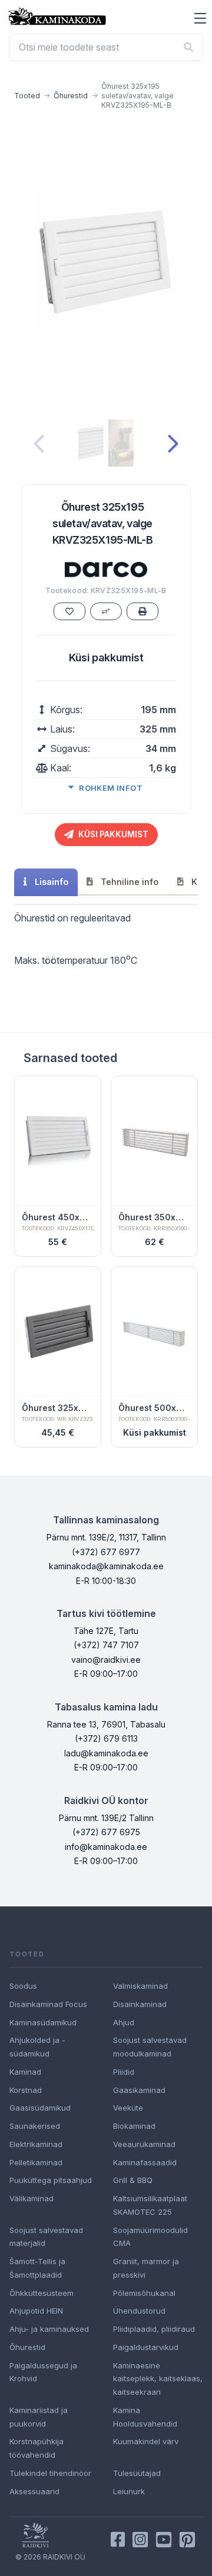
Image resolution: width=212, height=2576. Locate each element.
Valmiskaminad (140, 1986)
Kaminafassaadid (145, 2162)
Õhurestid (71, 96)
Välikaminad (32, 2198)
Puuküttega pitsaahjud (51, 2180)
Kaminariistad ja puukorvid (39, 2417)
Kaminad (25, 2072)
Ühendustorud (139, 2311)
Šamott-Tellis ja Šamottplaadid (37, 2268)
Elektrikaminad (36, 2144)
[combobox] (106, 47)
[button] (200, 18)
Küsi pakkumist (106, 658)
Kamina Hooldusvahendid (145, 2417)
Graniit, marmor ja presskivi (146, 2268)
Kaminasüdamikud (43, 2022)
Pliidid (124, 2072)
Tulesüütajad (137, 2473)
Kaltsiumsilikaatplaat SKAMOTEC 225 (150, 2205)
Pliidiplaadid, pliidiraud (154, 2329)
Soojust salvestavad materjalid (46, 2237)
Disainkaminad (140, 2004)
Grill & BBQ (133, 2180)
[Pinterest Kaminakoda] (187, 2540)
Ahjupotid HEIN (36, 2311)
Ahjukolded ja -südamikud (37, 2047)
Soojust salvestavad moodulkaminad (150, 2047)
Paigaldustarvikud (146, 2347)
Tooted (27, 96)
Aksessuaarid (34, 2491)
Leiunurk (129, 2491)
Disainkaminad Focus (48, 2004)
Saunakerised (35, 2126)
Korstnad (26, 2090)
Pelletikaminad (36, 2162)
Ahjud (124, 2022)
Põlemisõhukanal (144, 2293)
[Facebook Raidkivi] (118, 2540)
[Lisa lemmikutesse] (69, 611)
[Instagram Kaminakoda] (140, 2540)
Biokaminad (134, 2126)
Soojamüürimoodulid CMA (150, 2237)
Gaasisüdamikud (40, 2108)
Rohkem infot (111, 788)
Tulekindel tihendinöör (50, 2473)
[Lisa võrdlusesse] (106, 611)
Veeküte (128, 2108)
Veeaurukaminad (144, 2144)
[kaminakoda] (57, 16)
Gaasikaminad (139, 2090)
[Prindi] (143, 611)
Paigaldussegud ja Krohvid (43, 2372)
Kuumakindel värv (146, 2441)
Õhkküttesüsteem (42, 2293)
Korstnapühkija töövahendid (37, 2448)
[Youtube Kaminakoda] (164, 2540)
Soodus (23, 1986)
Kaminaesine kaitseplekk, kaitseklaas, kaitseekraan (158, 2379)
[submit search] (188, 47)
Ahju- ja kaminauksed (49, 2329)
